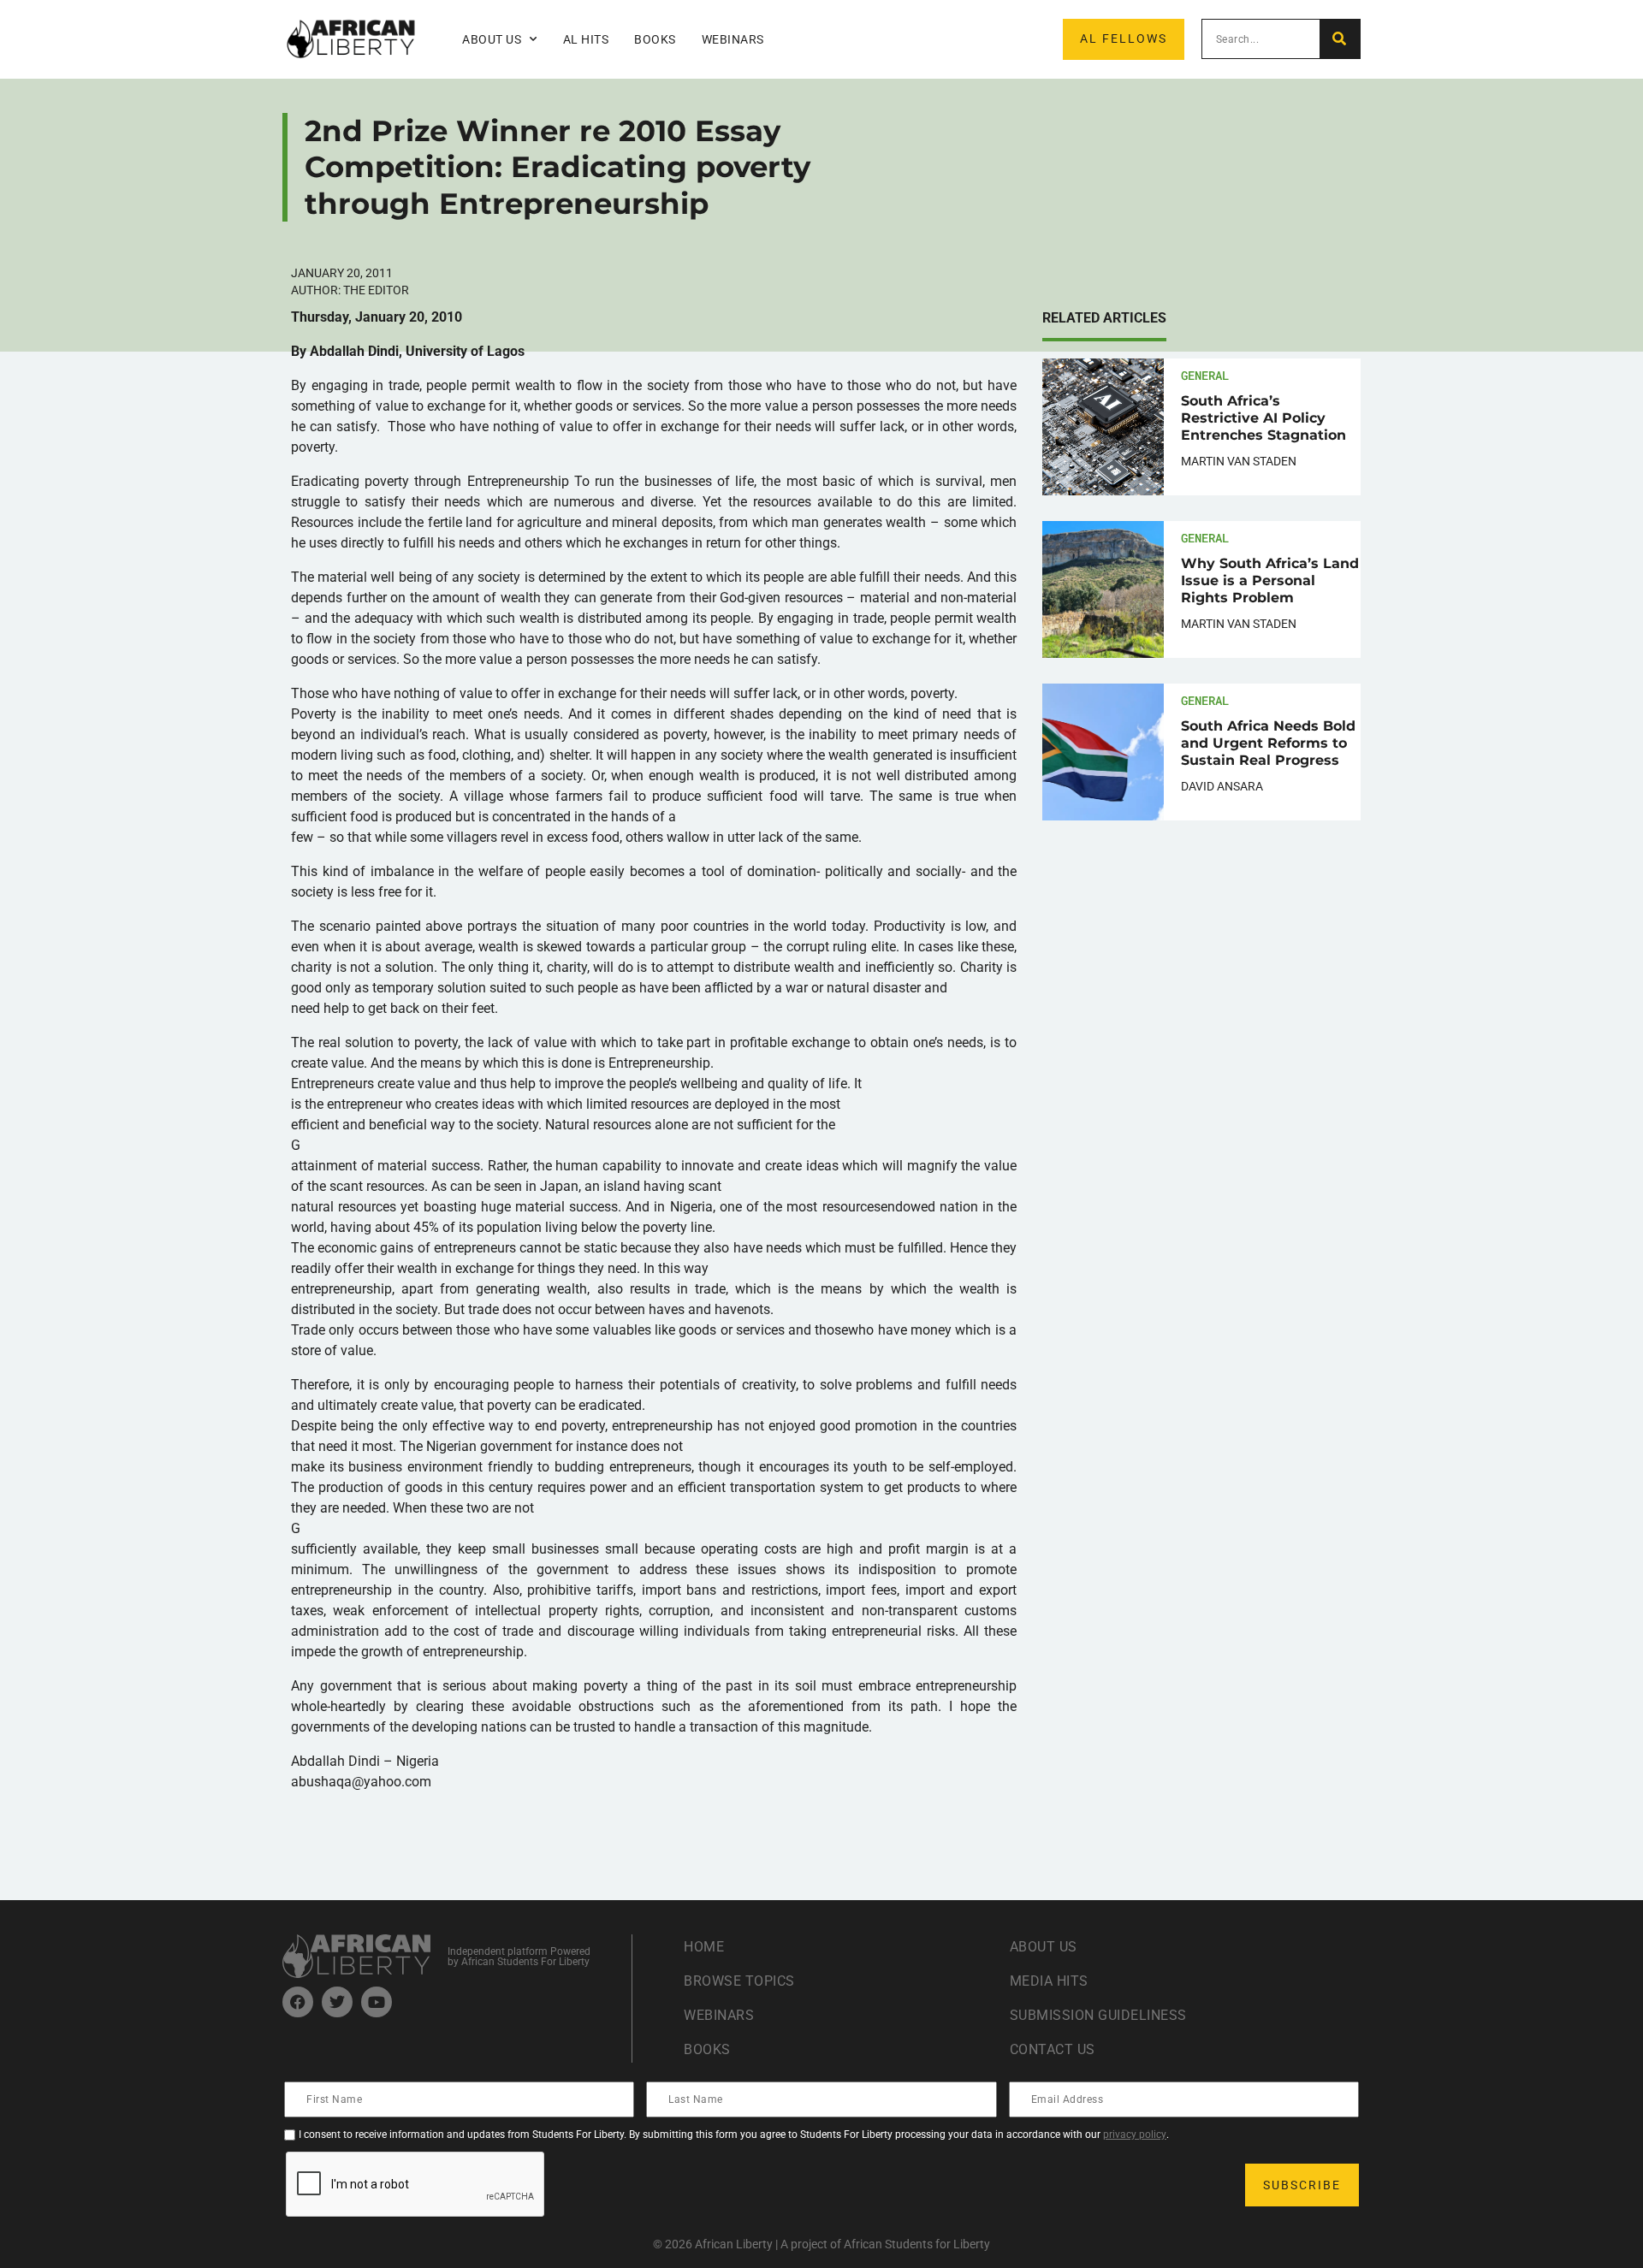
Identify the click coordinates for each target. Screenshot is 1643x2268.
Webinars (733, 39)
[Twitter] (337, 2002)
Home (704, 1947)
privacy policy (1135, 2135)
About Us (1044, 1947)
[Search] (1340, 39)
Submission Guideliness (1098, 2015)
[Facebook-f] (298, 2002)
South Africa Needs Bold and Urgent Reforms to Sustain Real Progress (1268, 743)
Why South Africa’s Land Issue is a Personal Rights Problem (1270, 580)
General (1205, 375)
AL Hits (586, 39)
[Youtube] (377, 2002)
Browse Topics (739, 1981)
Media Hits (1049, 1981)
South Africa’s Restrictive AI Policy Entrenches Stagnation (1263, 418)
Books (655, 39)
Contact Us (1053, 2049)
